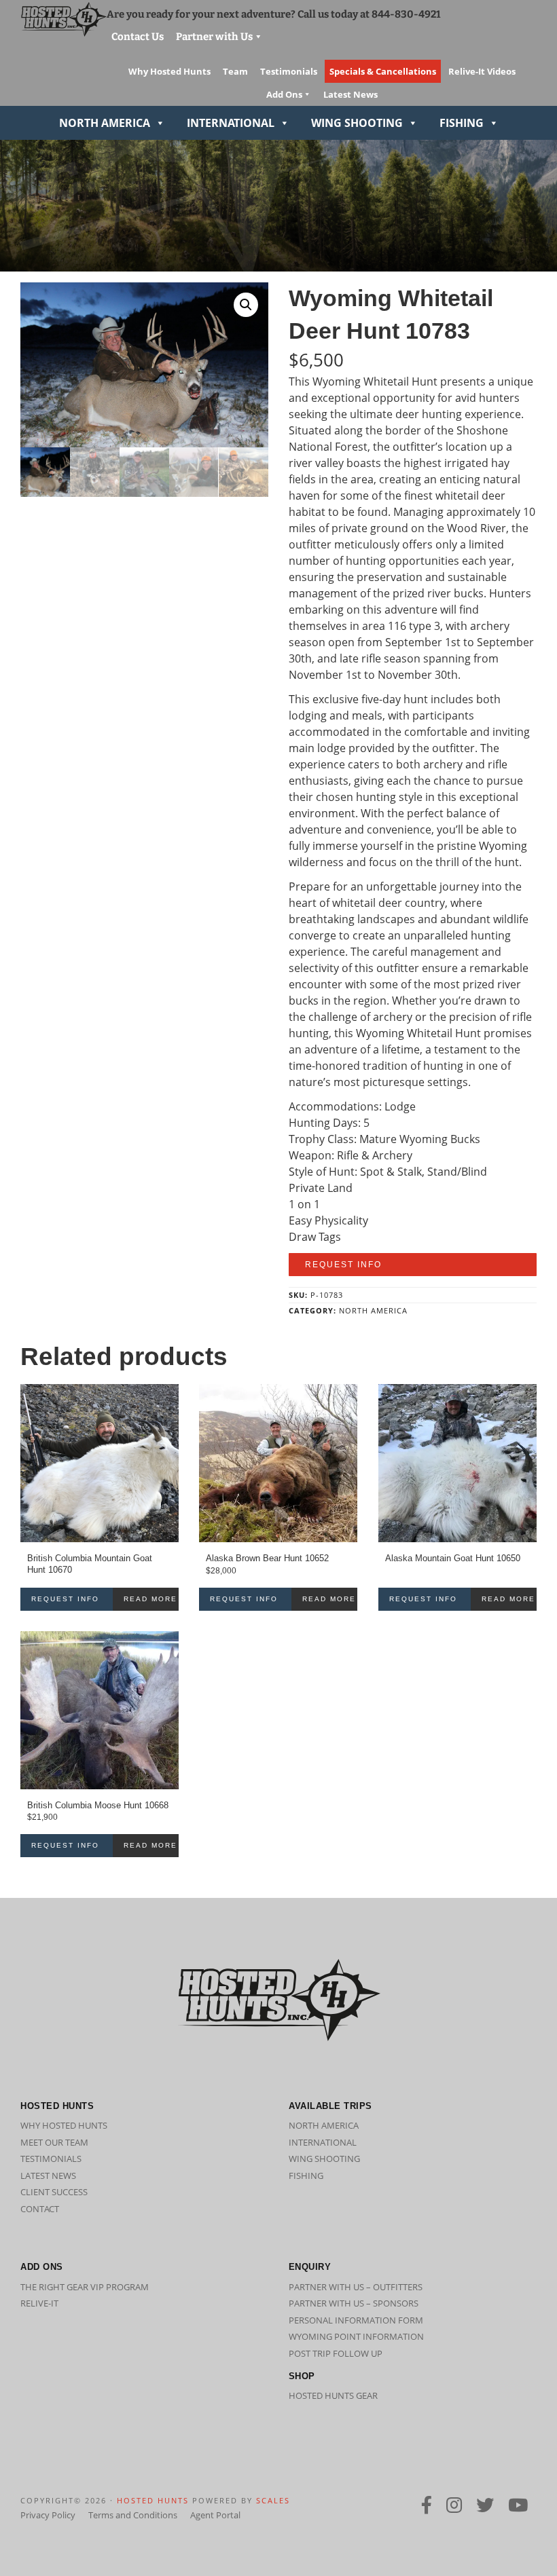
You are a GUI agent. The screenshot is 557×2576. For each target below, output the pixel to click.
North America (105, 123)
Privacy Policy (48, 2515)
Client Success (54, 2192)
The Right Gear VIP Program (85, 2287)
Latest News (48, 2176)
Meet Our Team (54, 2142)
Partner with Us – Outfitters (356, 2287)
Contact (40, 2209)
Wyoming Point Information (356, 2336)
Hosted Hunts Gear (333, 2395)
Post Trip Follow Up (336, 2353)
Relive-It (39, 2303)
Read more (150, 1599)
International (231, 123)
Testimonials (51, 2159)
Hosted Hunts (153, 2500)
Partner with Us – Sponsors (354, 2303)
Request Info (343, 1265)
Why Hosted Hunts (64, 2125)
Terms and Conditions (133, 2515)
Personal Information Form (356, 2320)
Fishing (462, 123)
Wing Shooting (357, 123)
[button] (246, 305)
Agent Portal (215, 2515)
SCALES (273, 2500)
